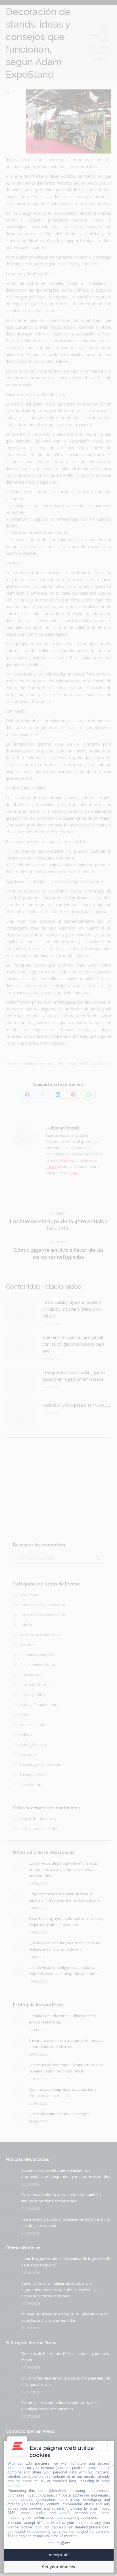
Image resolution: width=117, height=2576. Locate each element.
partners (42, 2463)
